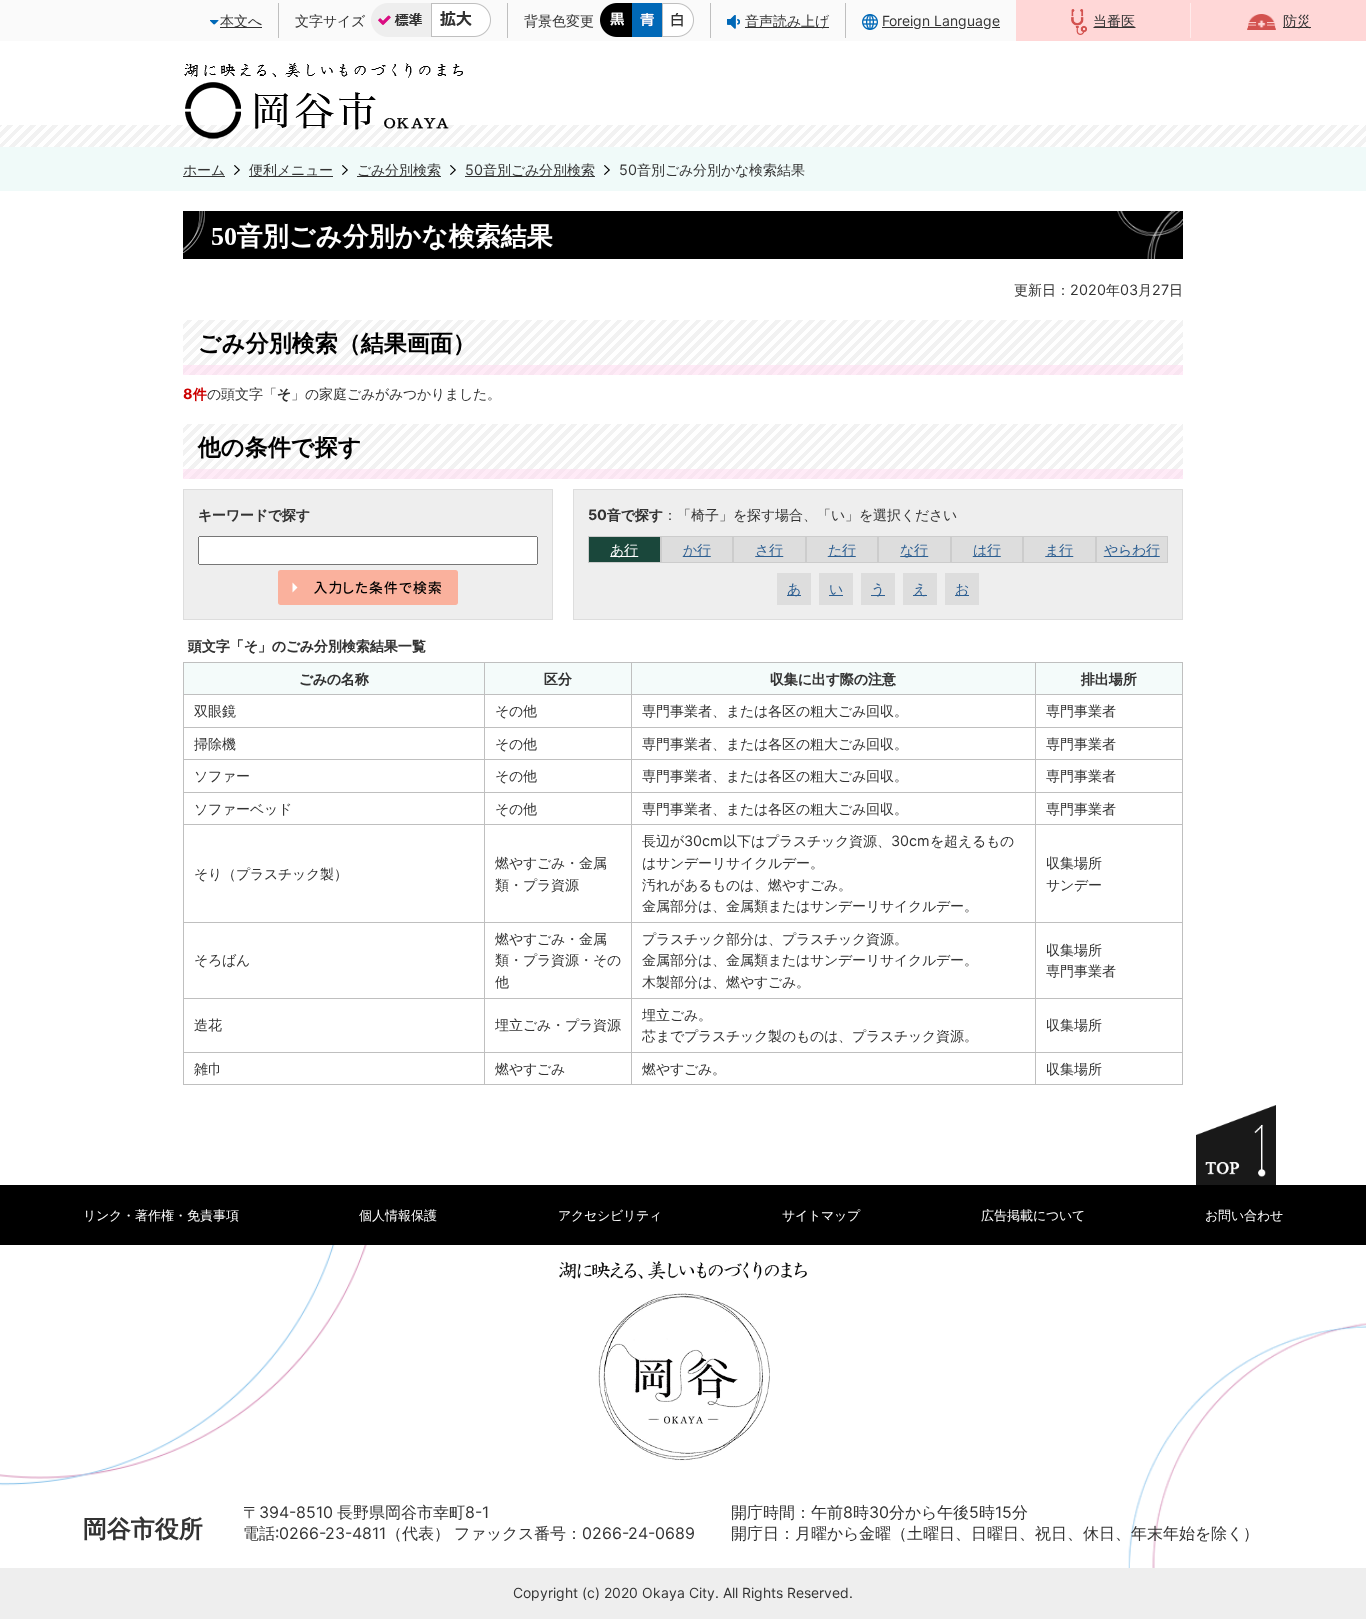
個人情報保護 (398, 1215)
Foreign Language (941, 20)
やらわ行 (1132, 549)
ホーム (204, 169)
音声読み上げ (787, 20)
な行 (914, 549)
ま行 (1059, 549)
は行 (987, 549)
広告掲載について (1033, 1215)
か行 (697, 549)
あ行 (624, 549)
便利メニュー (291, 169)
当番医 (1114, 20)
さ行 (769, 549)
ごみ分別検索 (399, 169)
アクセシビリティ (610, 1215)
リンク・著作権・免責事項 (161, 1215)
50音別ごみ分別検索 (530, 169)
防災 (1297, 20)
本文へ (241, 20)
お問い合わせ (1244, 1215)
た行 (842, 549)
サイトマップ (821, 1215)
